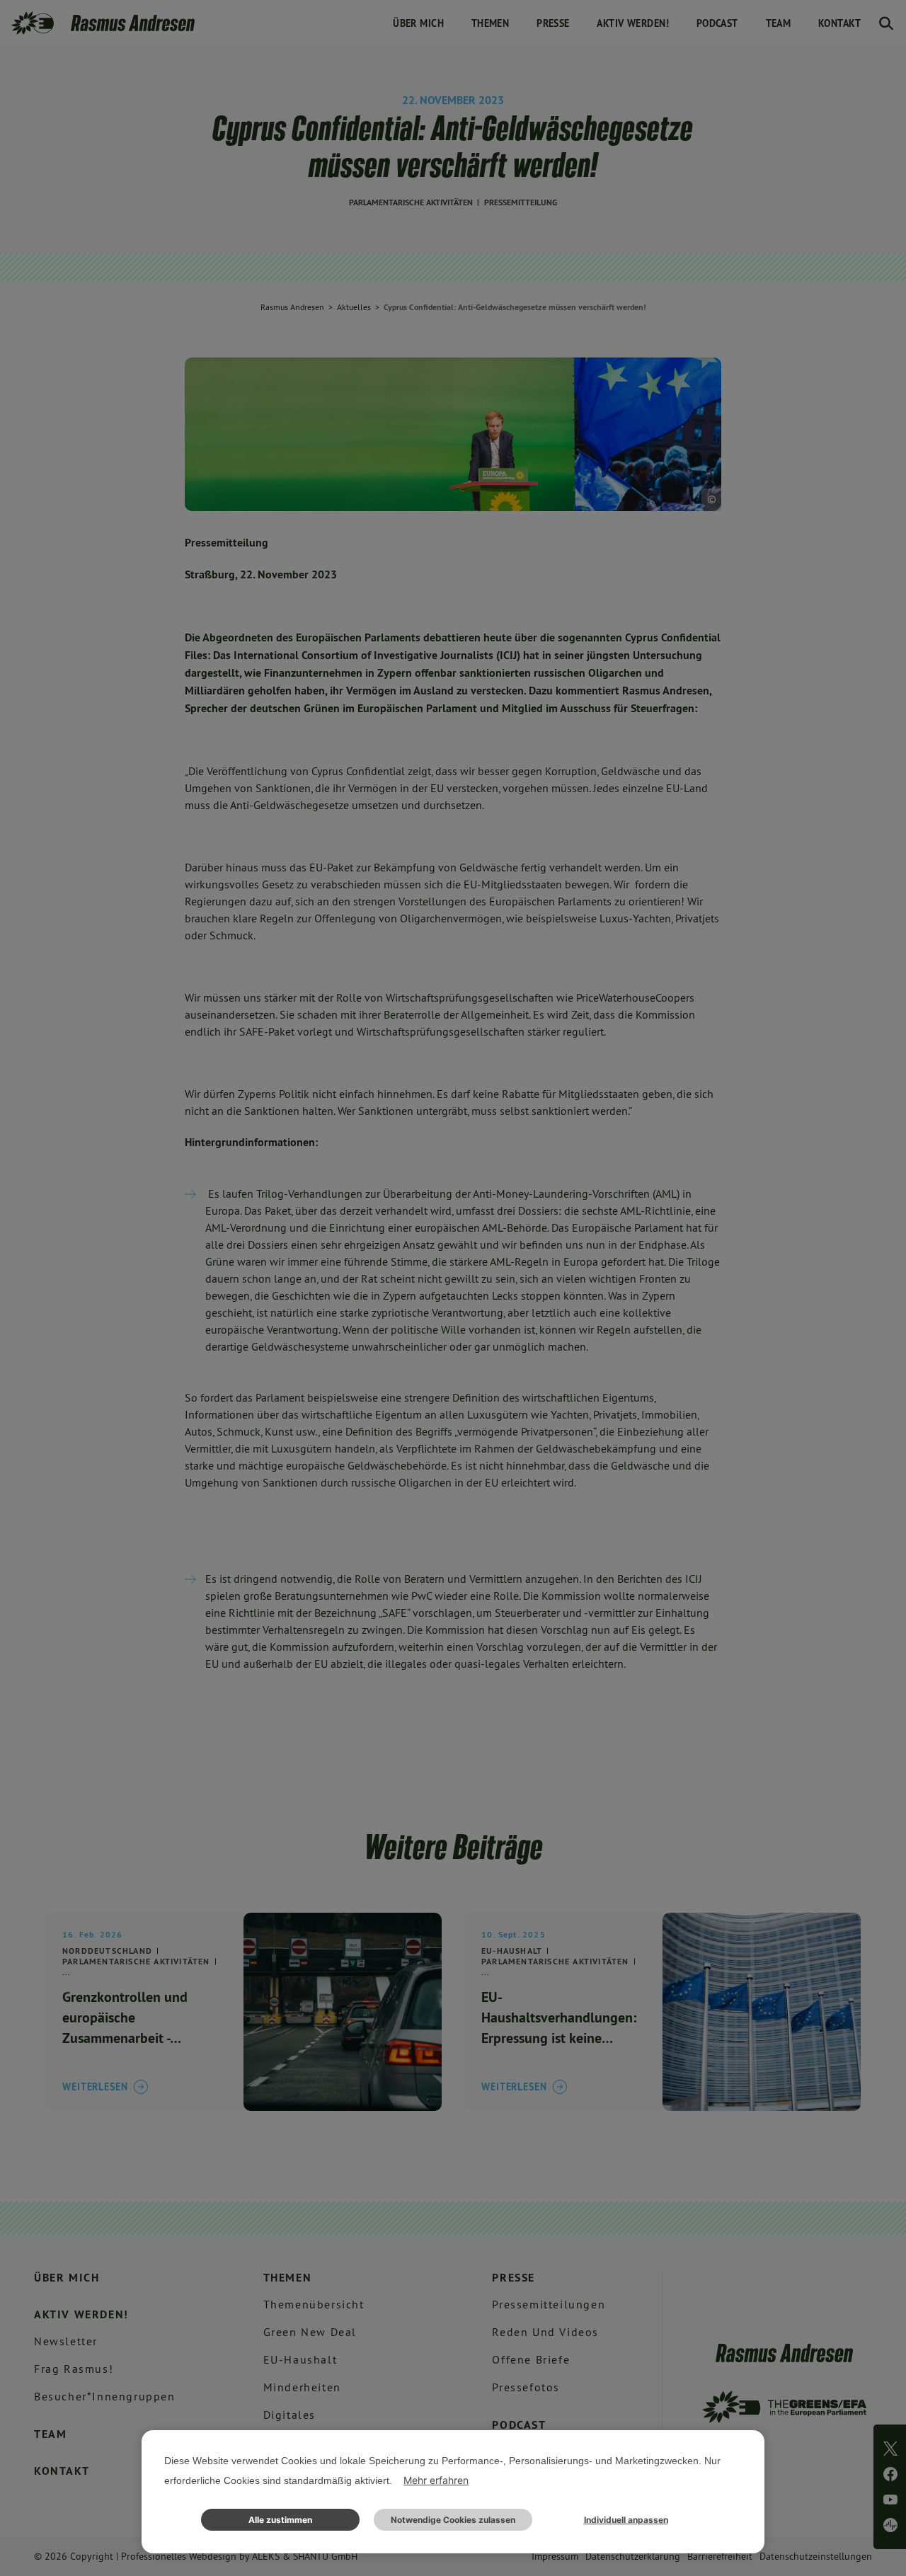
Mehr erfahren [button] (436, 2480)
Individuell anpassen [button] (626, 2520)
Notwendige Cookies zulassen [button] (453, 2520)
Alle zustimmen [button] (280, 2520)
